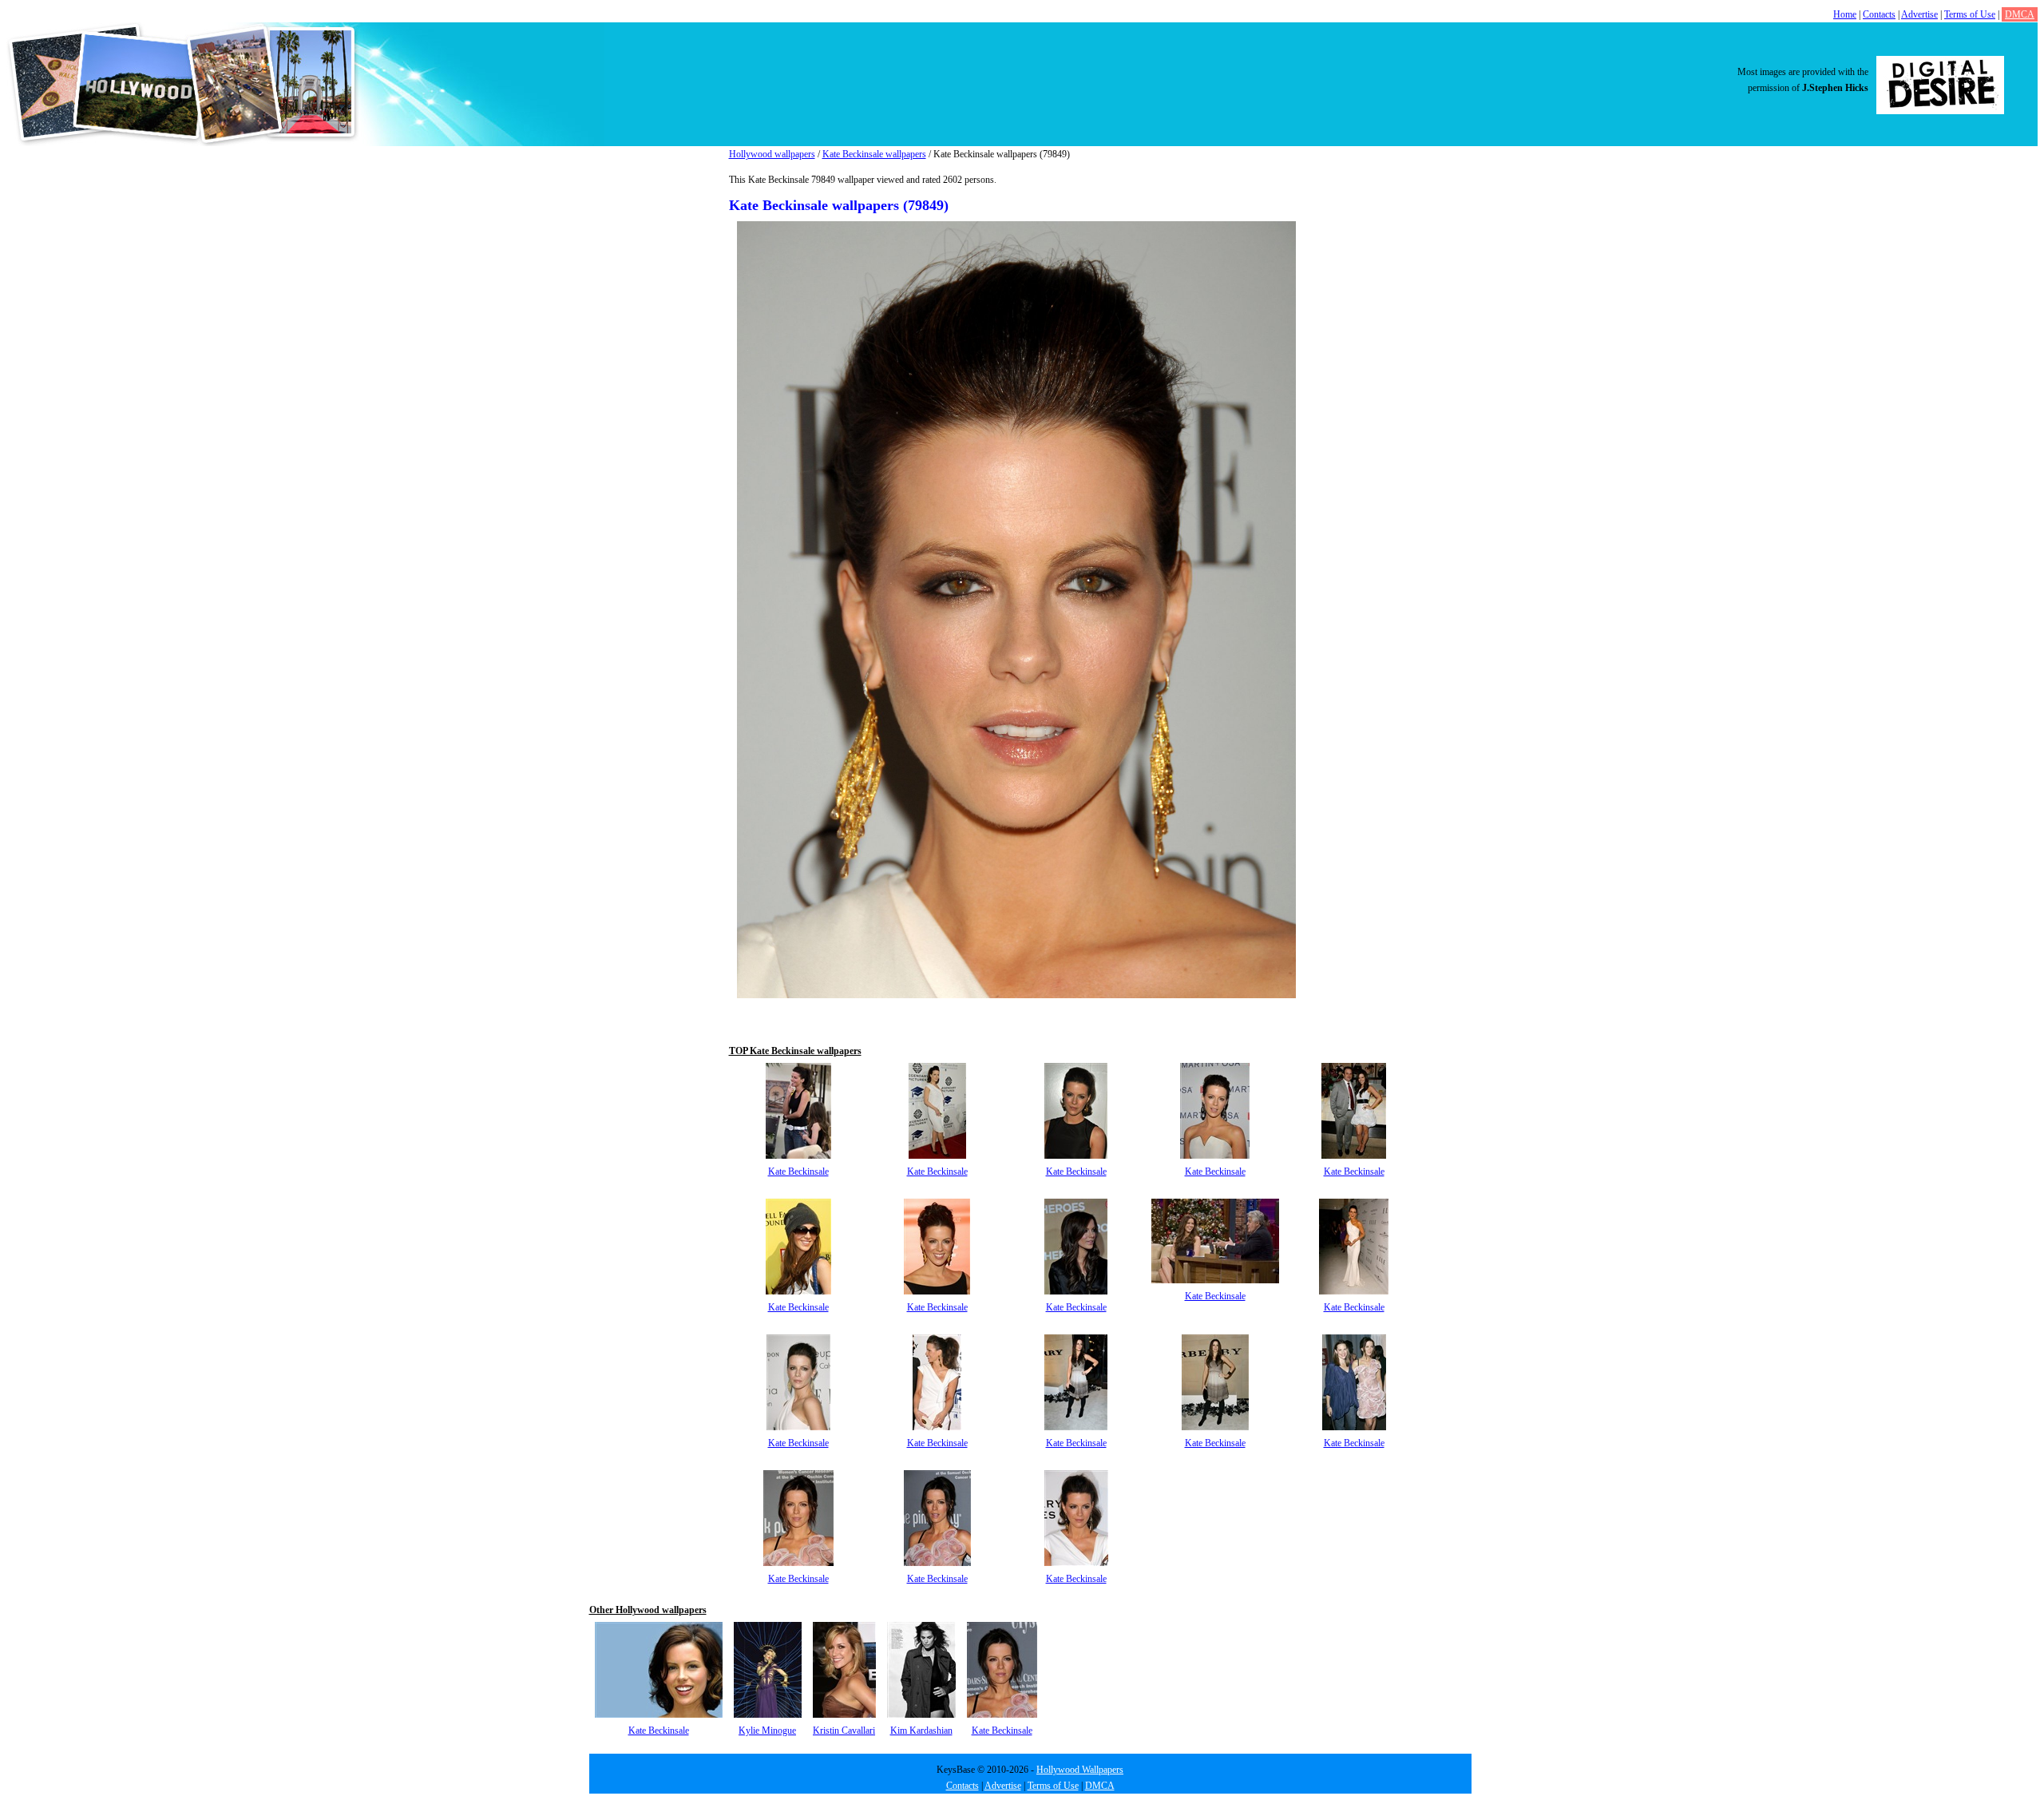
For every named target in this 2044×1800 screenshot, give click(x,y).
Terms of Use (1970, 14)
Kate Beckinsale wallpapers (874, 154)
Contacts (1879, 14)
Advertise (1919, 14)
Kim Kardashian (921, 1731)
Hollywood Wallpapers (1080, 1770)
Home (1845, 14)
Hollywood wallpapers (772, 154)
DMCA (2020, 14)
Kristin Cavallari (844, 1731)
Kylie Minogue (767, 1731)
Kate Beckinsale (798, 1172)
